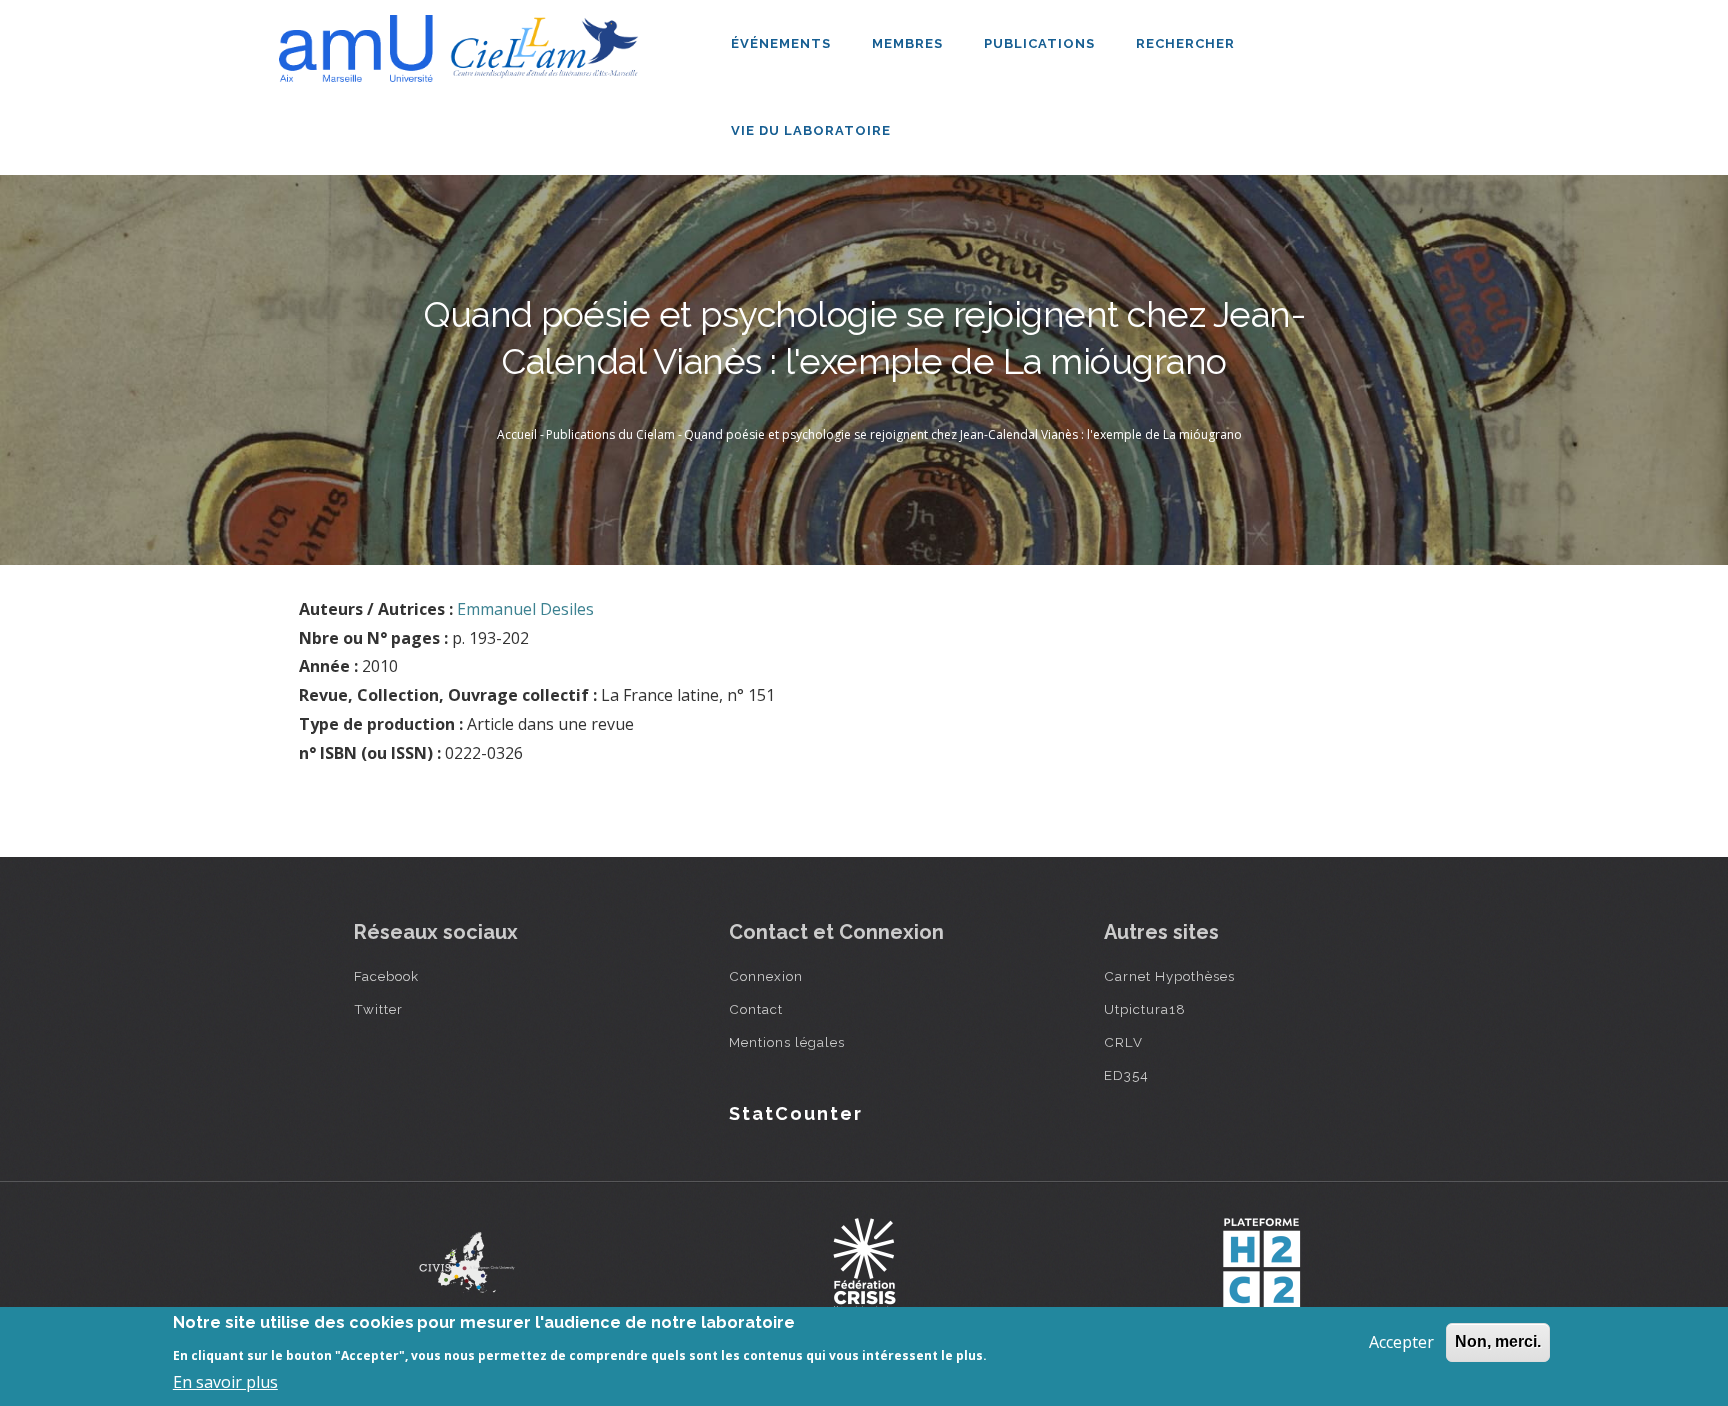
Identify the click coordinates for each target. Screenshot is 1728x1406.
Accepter (1401, 1342)
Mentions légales (787, 1042)
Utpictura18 (1145, 1009)
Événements (783, 43)
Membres (909, 43)
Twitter (378, 1009)
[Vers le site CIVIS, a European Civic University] (467, 1262)
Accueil (517, 434)
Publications (1041, 43)
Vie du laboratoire (813, 130)
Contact (756, 1009)
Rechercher (1185, 43)
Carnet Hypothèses (1169, 976)
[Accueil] (464, 41)
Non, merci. (1498, 1341)
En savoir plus (225, 1382)
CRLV (1123, 1042)
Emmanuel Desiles (525, 609)
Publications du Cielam (610, 434)
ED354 (1126, 1075)
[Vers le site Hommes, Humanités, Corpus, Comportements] (1261, 1263)
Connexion (766, 976)
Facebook (386, 976)
